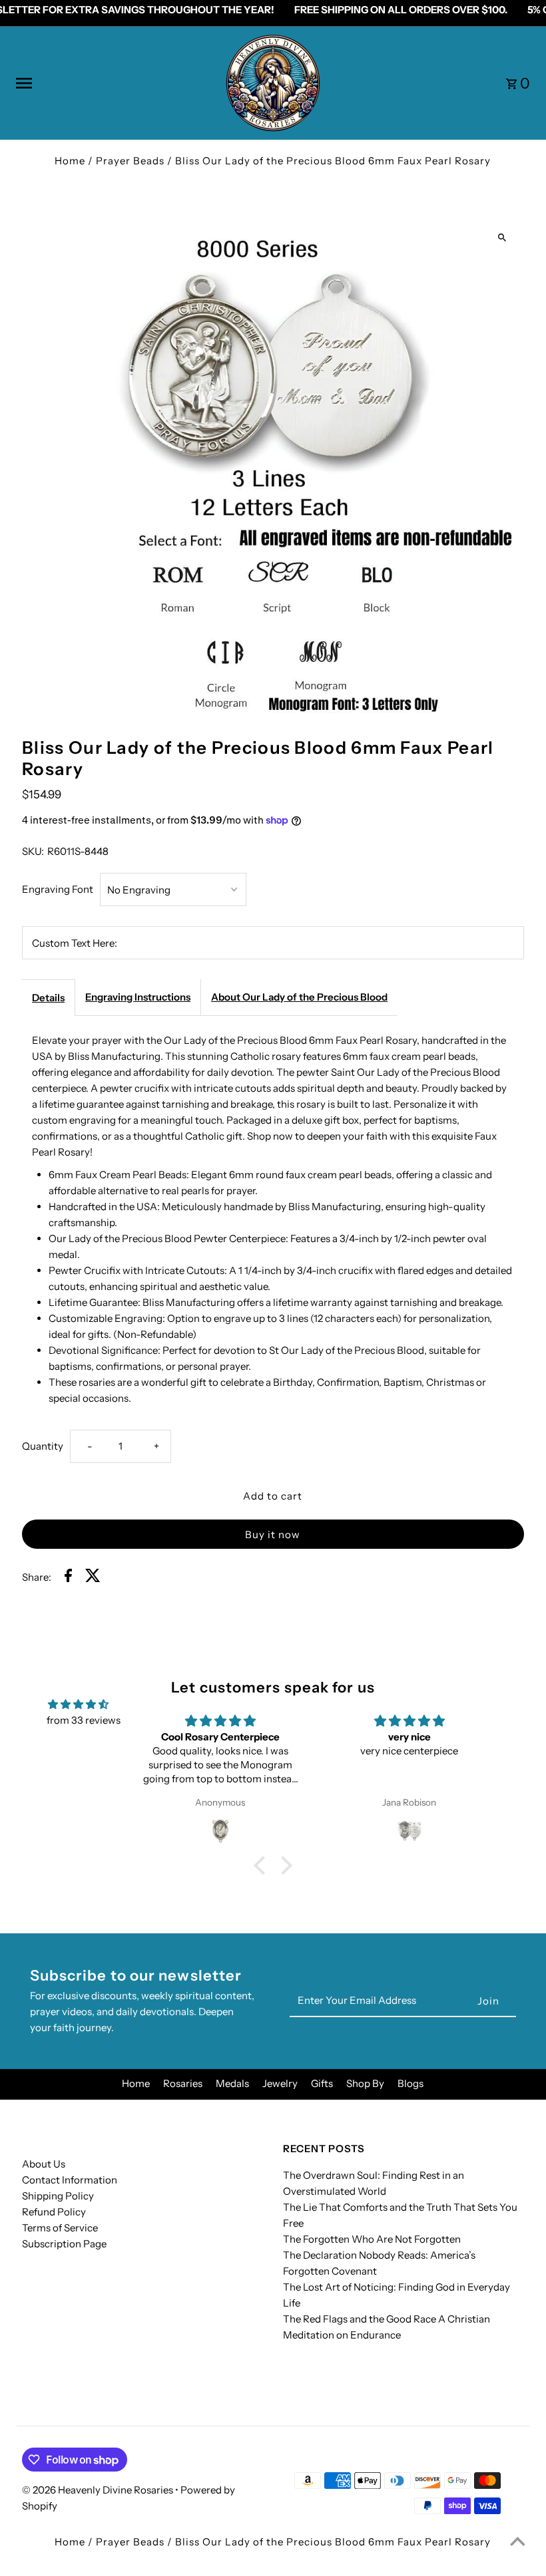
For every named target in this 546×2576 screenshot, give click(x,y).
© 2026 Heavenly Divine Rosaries (99, 2490)
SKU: (33, 851)
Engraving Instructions (138, 997)
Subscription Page (64, 2244)
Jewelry (280, 2083)
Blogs (410, 2083)
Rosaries (183, 2083)
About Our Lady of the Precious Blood (299, 997)
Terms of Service (60, 2228)
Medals (232, 2083)
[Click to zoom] (502, 237)
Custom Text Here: (75, 943)
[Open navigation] (115, 83)
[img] (78, 1704)
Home (70, 161)
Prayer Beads (130, 161)
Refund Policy (54, 2212)
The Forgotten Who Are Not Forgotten (372, 2239)
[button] (263, 1865)
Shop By (365, 2083)
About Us (44, 2164)
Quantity (43, 1446)
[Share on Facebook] (68, 1578)
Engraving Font (58, 889)
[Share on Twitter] (93, 1578)
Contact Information (70, 2180)
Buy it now (273, 1534)
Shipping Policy (58, 2196)
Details (48, 998)
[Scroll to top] (518, 2541)
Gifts (322, 2083)
